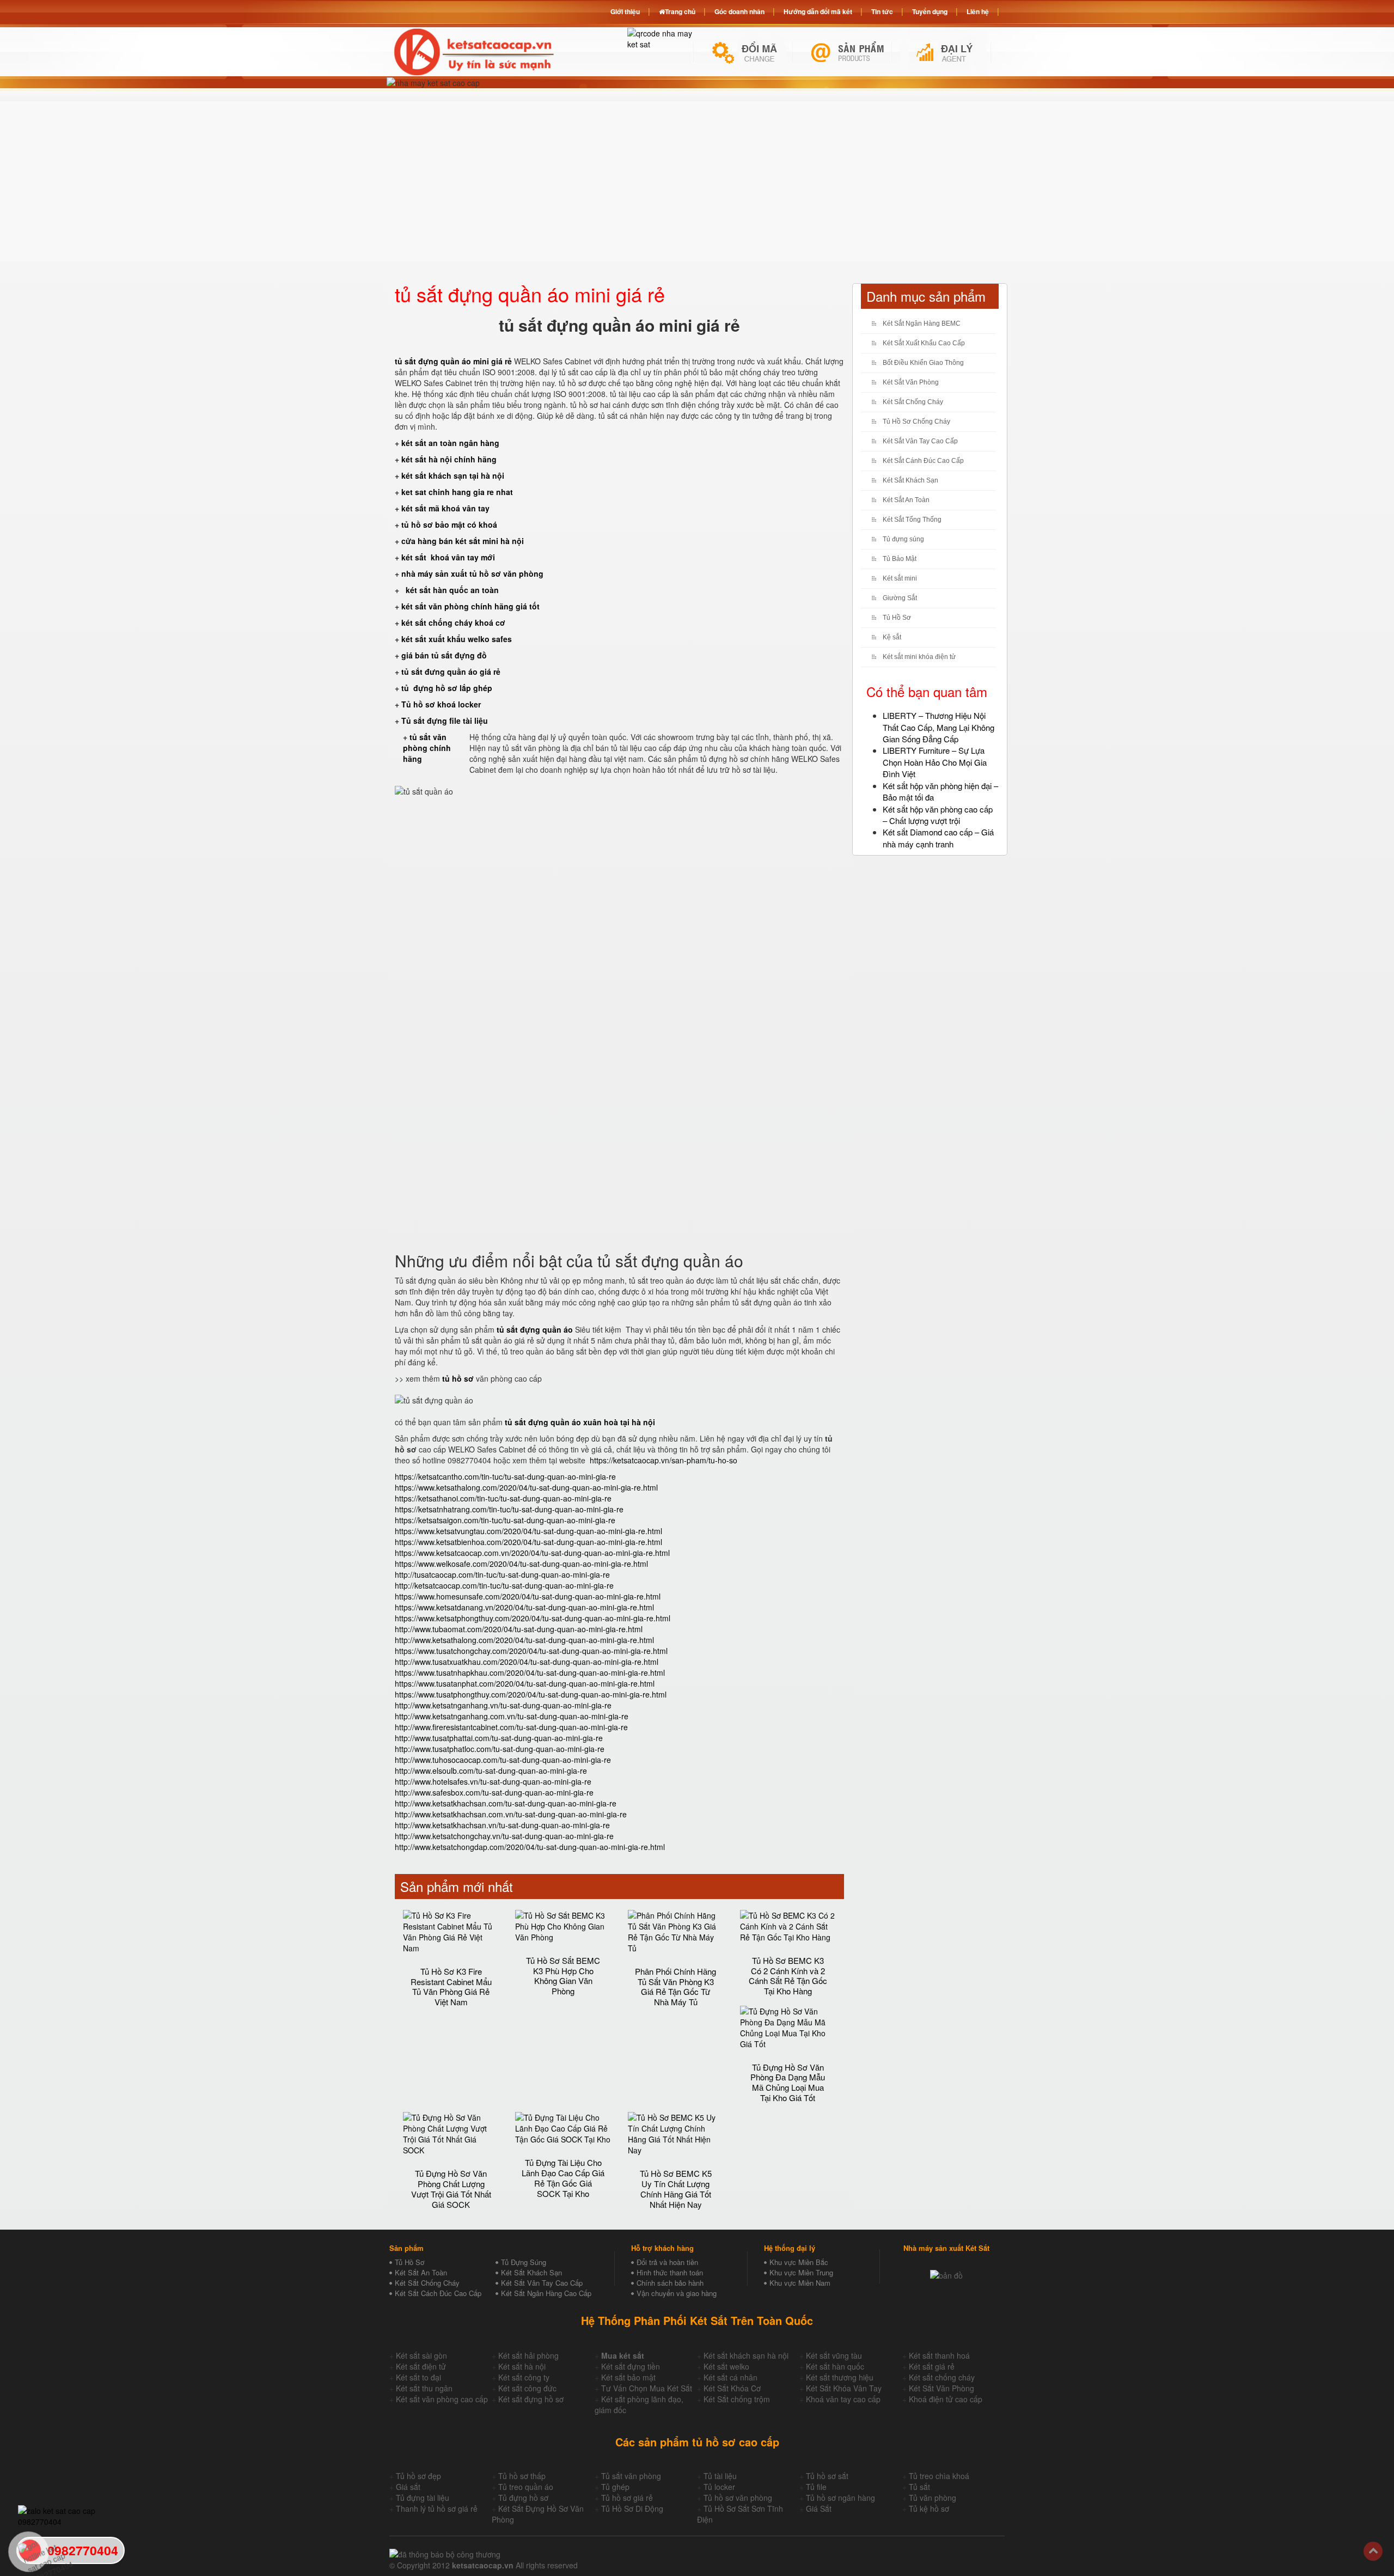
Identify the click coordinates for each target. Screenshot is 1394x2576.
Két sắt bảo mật (628, 2377)
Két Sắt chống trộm (737, 2399)
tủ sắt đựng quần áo (535, 1329)
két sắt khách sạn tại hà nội (453, 475)
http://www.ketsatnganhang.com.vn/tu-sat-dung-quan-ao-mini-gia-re (512, 1716)
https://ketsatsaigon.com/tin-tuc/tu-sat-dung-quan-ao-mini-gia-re (505, 1520)
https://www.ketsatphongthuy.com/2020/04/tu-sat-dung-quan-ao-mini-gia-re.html (533, 1618)
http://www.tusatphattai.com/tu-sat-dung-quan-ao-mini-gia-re (499, 1738)
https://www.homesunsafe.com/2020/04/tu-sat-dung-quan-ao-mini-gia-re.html (528, 1596)
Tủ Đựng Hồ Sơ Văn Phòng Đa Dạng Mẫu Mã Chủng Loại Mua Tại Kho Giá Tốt (788, 2082)
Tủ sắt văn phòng (631, 2476)
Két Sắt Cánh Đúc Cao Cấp (923, 461)
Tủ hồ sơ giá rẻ (627, 2498)
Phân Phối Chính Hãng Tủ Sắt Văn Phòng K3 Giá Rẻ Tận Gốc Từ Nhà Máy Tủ (675, 1986)
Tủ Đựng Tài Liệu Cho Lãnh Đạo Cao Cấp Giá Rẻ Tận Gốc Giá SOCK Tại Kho (563, 2178)
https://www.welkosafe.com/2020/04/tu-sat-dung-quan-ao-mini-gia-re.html (521, 1564)
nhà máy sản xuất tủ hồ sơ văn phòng (472, 573)
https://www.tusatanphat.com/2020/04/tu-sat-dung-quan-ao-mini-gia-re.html (525, 1683)
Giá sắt (408, 2487)
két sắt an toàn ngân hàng (450, 443)
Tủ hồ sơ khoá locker (441, 704)
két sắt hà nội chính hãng (450, 459)
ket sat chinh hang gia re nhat (457, 492)
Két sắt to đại (418, 2377)
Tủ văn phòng (933, 2498)
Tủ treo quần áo (526, 2487)
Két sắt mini (900, 578)
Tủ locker (719, 2487)
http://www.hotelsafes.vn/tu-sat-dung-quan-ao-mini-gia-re (493, 1781)
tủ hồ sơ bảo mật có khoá (449, 524)
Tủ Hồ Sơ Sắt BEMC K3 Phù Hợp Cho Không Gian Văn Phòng (563, 1976)
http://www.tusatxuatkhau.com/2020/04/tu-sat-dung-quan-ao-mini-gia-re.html (527, 1662)
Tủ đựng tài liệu (423, 2498)
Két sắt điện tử (421, 2366)
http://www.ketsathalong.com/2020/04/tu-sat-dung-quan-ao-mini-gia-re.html (524, 1640)
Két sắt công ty (524, 2377)
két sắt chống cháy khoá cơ (453, 622)
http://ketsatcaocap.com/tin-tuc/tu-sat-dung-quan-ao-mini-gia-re (504, 1585)
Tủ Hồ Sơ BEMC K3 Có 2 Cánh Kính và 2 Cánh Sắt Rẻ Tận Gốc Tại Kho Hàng (788, 1976)
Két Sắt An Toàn (906, 500)
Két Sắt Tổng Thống (912, 520)
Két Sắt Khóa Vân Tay (844, 2388)
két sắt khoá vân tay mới (448, 557)
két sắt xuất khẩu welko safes (457, 639)
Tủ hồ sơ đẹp (418, 2476)
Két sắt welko (726, 2366)
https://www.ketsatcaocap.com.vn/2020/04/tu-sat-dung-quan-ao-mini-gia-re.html (532, 1553)
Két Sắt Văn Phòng (911, 382)
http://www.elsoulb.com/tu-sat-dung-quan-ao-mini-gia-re (491, 1771)
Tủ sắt (919, 2487)
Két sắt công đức (527, 2388)
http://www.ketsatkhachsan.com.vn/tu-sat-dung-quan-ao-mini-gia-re (511, 1814)
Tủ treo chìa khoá (939, 2476)
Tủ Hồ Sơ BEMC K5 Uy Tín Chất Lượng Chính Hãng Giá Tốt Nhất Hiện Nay (676, 2189)
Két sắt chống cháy (942, 2377)
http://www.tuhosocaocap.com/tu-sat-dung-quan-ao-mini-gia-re (503, 1760)
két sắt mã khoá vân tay (445, 508)
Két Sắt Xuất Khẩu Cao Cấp (924, 343)
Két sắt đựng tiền (631, 2366)
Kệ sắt (892, 637)
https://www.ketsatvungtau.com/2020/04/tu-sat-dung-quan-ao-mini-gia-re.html (528, 1531)
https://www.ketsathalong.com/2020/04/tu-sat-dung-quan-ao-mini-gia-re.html (526, 1487)
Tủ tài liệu (720, 2476)
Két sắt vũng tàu (834, 2355)
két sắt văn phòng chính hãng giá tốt (470, 606)
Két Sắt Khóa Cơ (732, 2388)
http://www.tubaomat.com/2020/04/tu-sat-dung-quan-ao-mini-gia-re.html (519, 1629)
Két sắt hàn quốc (835, 2366)
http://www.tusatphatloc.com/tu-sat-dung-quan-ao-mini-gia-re (500, 1749)
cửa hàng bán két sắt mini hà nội (463, 541)
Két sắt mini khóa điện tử (919, 657)
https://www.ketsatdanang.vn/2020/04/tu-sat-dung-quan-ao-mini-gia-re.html (524, 1607)
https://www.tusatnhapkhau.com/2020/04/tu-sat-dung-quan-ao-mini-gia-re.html (530, 1672)
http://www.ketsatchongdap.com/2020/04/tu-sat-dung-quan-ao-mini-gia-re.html (530, 1847)
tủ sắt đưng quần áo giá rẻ (451, 672)
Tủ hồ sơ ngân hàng (840, 2498)
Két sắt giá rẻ (932, 2366)
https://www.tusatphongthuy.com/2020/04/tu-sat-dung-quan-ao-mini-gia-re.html (531, 1694)
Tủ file (816, 2487)
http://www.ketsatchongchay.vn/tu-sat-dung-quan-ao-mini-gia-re (504, 1836)
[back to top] (1373, 2551)
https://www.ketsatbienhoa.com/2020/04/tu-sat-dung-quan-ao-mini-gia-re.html (528, 1542)
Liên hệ (978, 11)
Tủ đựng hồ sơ (523, 2498)
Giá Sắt (819, 2508)
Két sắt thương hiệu (840, 2377)
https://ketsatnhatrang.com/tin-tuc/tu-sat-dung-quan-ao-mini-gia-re (509, 1509)
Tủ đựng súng (903, 539)
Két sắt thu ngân (424, 2388)
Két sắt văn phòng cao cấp (442, 2399)
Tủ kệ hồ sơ (929, 2508)
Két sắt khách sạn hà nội (746, 2355)
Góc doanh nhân (739, 11)
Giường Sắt (900, 598)
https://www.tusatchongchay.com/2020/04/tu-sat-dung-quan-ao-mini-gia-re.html (531, 1651)
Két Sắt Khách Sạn (910, 480)
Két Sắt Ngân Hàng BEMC (922, 323)
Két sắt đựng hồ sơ (531, 2399)
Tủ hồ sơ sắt (827, 2476)
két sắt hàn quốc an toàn (451, 590)
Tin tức (882, 11)
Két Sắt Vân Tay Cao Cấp (920, 441)
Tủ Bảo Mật (900, 559)
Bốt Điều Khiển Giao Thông (923, 363)
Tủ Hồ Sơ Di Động (632, 2508)
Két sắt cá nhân (730, 2377)
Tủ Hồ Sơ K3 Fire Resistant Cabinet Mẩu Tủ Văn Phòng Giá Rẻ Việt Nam (451, 1986)
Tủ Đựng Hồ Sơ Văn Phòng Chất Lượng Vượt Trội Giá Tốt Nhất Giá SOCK (451, 2189)
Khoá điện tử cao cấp (946, 2399)
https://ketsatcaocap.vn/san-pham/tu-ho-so (664, 1460)
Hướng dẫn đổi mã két (818, 11)
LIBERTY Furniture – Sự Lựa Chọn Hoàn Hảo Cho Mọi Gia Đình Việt (935, 762)
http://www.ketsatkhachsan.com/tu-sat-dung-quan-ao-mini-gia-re (506, 1803)
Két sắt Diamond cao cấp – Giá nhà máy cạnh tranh (938, 838)
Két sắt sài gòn (421, 2355)
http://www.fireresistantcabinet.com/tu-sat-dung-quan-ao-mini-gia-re (511, 1727)
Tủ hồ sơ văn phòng (738, 2498)
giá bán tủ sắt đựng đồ (444, 655)
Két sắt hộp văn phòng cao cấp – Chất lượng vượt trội (938, 815)
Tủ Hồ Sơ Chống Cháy (916, 422)
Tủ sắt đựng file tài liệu (445, 721)
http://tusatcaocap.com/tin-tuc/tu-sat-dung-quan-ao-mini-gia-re (502, 1574)
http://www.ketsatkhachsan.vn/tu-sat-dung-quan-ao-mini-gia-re (502, 1825)
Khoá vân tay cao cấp (843, 2399)
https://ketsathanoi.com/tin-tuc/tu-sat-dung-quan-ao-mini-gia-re (503, 1498)
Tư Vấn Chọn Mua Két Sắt (647, 2388)
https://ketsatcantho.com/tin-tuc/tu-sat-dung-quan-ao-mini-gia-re (505, 1476)
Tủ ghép (615, 2487)
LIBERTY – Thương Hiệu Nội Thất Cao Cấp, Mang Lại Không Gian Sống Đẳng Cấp (938, 727)
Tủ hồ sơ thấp (522, 2476)
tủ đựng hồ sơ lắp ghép (447, 688)
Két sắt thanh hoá (939, 2355)
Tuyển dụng (930, 11)
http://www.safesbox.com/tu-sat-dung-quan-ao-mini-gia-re (494, 1792)
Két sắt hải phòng (528, 2355)
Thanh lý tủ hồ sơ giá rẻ (437, 2508)
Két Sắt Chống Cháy (913, 402)
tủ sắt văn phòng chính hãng (427, 748)
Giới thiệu (625, 11)
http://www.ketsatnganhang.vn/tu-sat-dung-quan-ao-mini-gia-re (503, 1705)
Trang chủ (680, 11)
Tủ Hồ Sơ (897, 618)
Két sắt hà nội (522, 2366)
